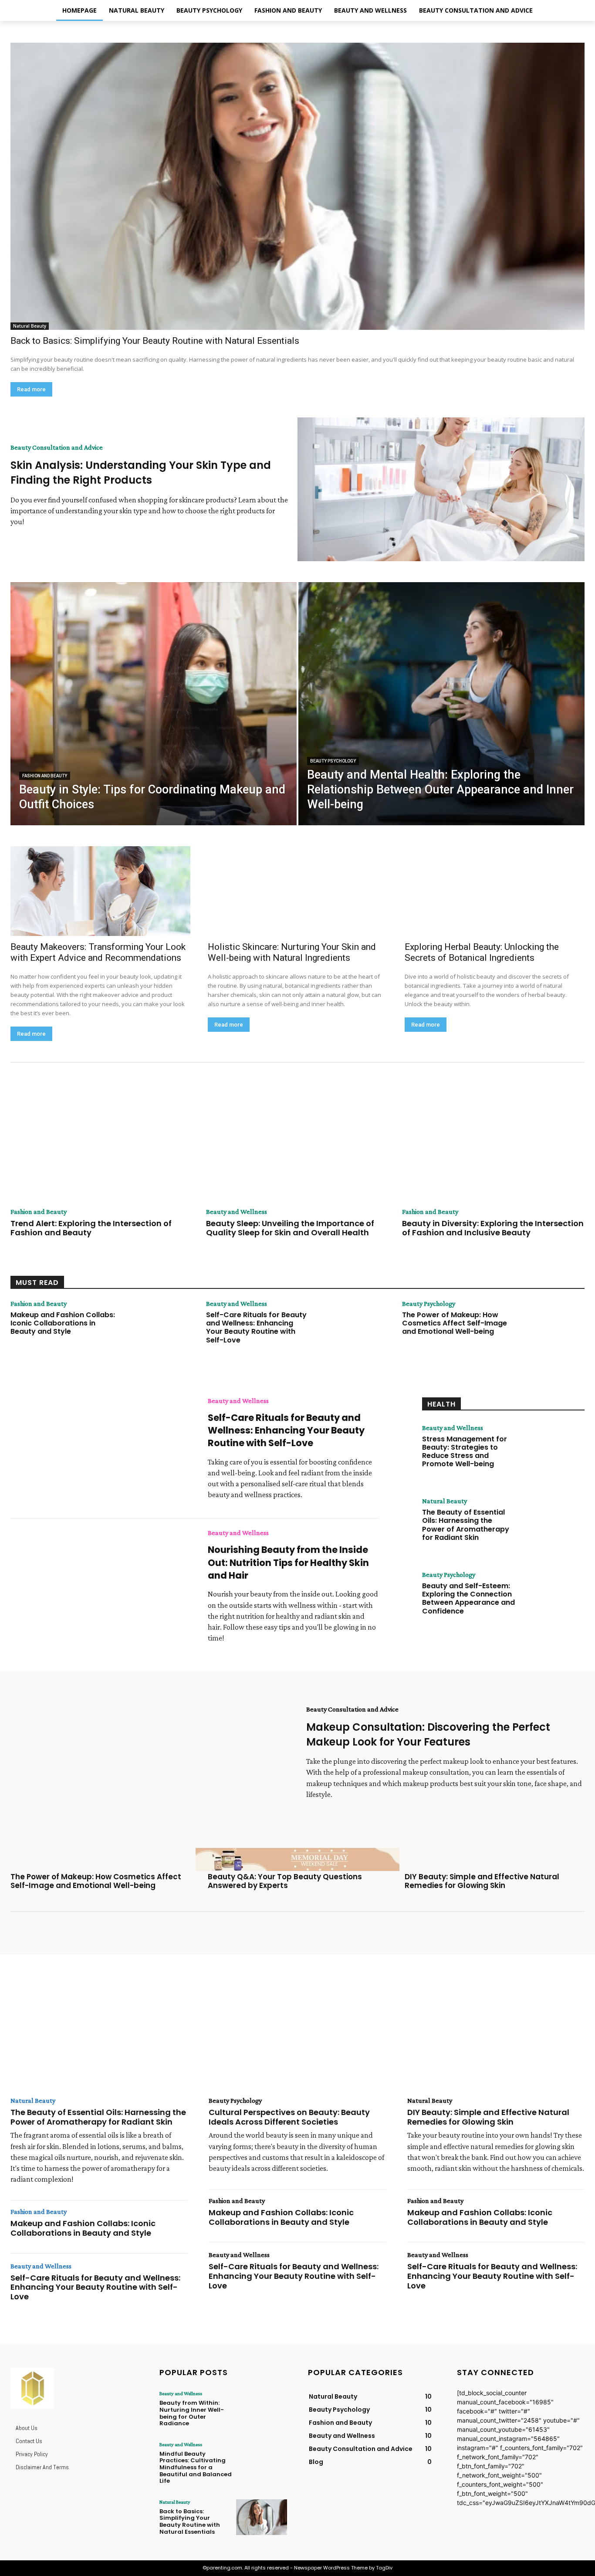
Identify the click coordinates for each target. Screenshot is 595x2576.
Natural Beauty (30, 326)
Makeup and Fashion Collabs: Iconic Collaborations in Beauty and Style (63, 1323)
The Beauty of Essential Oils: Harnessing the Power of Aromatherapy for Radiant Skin (466, 1525)
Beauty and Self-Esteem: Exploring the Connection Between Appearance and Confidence (468, 1598)
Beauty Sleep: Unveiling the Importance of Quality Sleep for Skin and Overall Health (290, 1228)
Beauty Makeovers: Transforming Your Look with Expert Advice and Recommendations (98, 952)
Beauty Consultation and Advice (57, 447)
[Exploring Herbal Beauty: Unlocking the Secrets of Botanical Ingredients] (495, 891)
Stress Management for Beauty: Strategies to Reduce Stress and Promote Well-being (465, 1452)
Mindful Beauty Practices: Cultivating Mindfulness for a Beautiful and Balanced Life (196, 2467)
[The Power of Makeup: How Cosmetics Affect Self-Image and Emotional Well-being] (548, 1331)
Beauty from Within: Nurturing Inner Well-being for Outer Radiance (192, 2413)
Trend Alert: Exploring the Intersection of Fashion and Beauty (91, 1228)
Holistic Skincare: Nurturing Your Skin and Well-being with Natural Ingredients (292, 952)
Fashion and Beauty (45, 776)
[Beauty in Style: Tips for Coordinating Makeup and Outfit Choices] (154, 704)
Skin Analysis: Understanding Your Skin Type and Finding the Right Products (141, 473)
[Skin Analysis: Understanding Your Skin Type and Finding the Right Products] (441, 489)
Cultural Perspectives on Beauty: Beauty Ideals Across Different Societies (289, 2117)
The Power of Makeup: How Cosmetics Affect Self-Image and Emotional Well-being (455, 1323)
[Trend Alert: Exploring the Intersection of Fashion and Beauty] (102, 1143)
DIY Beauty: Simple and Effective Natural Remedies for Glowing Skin (482, 1881)
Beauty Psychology (333, 761)
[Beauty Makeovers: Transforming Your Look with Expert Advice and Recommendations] (100, 891)
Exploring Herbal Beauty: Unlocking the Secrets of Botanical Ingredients (482, 952)
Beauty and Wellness (237, 1212)
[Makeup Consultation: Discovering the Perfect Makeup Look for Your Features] (154, 1756)
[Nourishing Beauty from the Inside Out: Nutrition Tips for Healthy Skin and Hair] (103, 1585)
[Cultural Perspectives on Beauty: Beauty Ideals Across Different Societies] (297, 2034)
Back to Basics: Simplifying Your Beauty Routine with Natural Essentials (155, 341)
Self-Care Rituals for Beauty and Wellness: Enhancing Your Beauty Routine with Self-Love (256, 1327)
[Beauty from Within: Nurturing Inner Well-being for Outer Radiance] (262, 2409)
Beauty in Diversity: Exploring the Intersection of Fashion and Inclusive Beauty (493, 1228)
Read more (31, 389)
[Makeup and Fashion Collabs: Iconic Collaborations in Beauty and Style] (157, 1331)
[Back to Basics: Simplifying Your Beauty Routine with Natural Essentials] (297, 186)
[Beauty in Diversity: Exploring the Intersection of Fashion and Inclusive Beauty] (493, 1143)
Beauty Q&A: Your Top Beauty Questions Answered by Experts (285, 1881)
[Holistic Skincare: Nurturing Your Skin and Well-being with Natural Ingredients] (298, 891)
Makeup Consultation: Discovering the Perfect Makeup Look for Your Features (428, 1734)
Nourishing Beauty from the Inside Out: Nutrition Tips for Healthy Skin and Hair (288, 1563)
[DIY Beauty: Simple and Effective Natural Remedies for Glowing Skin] (496, 2034)
